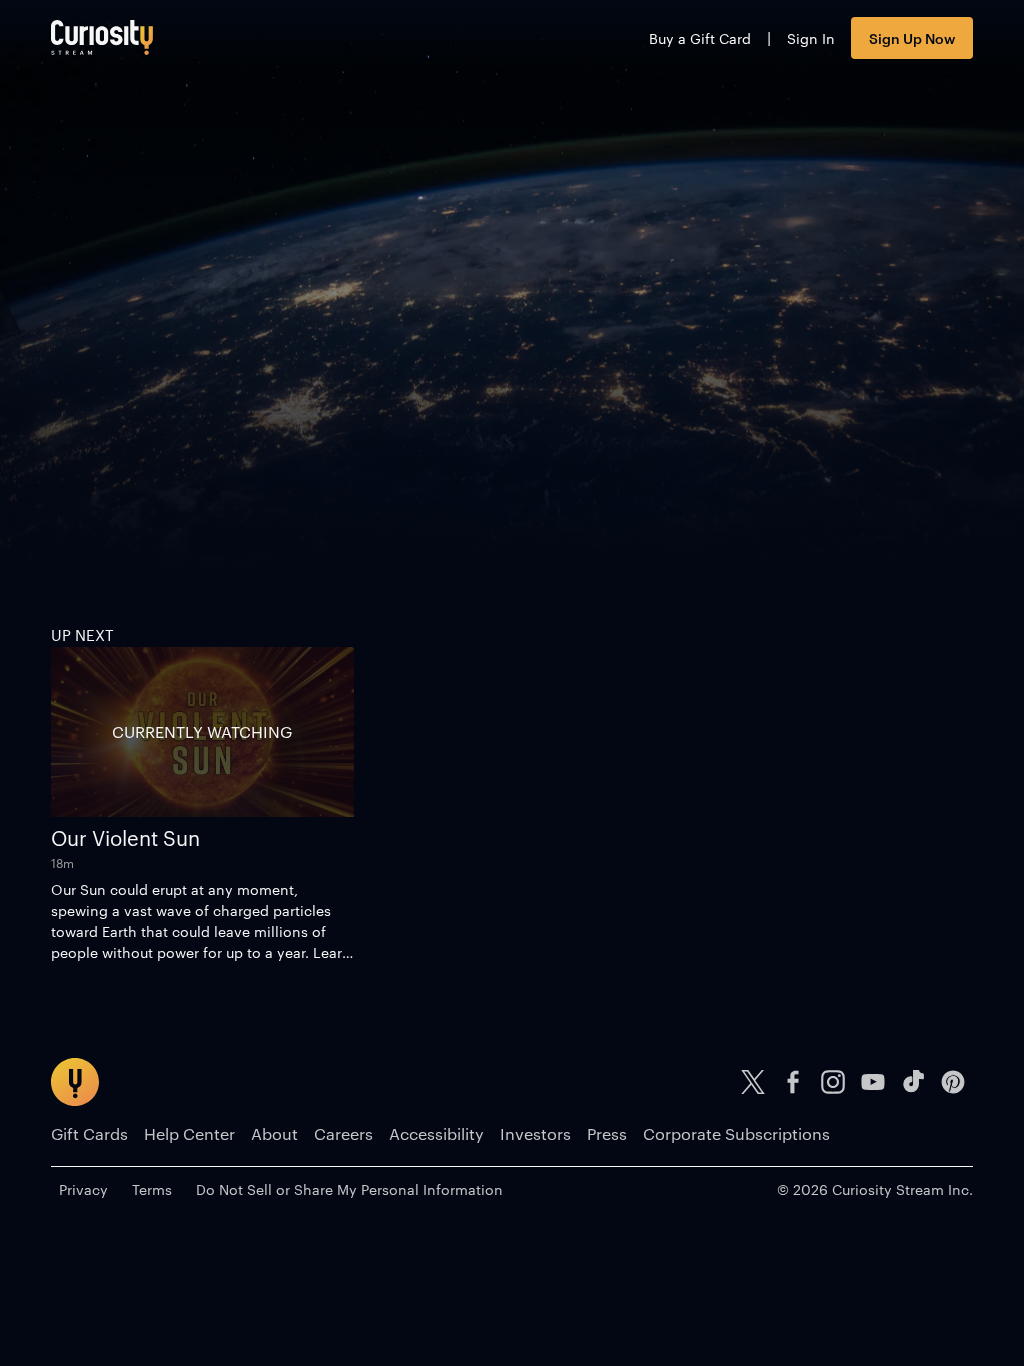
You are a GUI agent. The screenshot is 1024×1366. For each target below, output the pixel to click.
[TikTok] (913, 1082)
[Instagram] (833, 1082)
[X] (753, 1082)
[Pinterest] (953, 1082)
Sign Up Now (912, 37)
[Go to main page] (102, 37)
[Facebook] (793, 1082)
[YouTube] (873, 1082)
